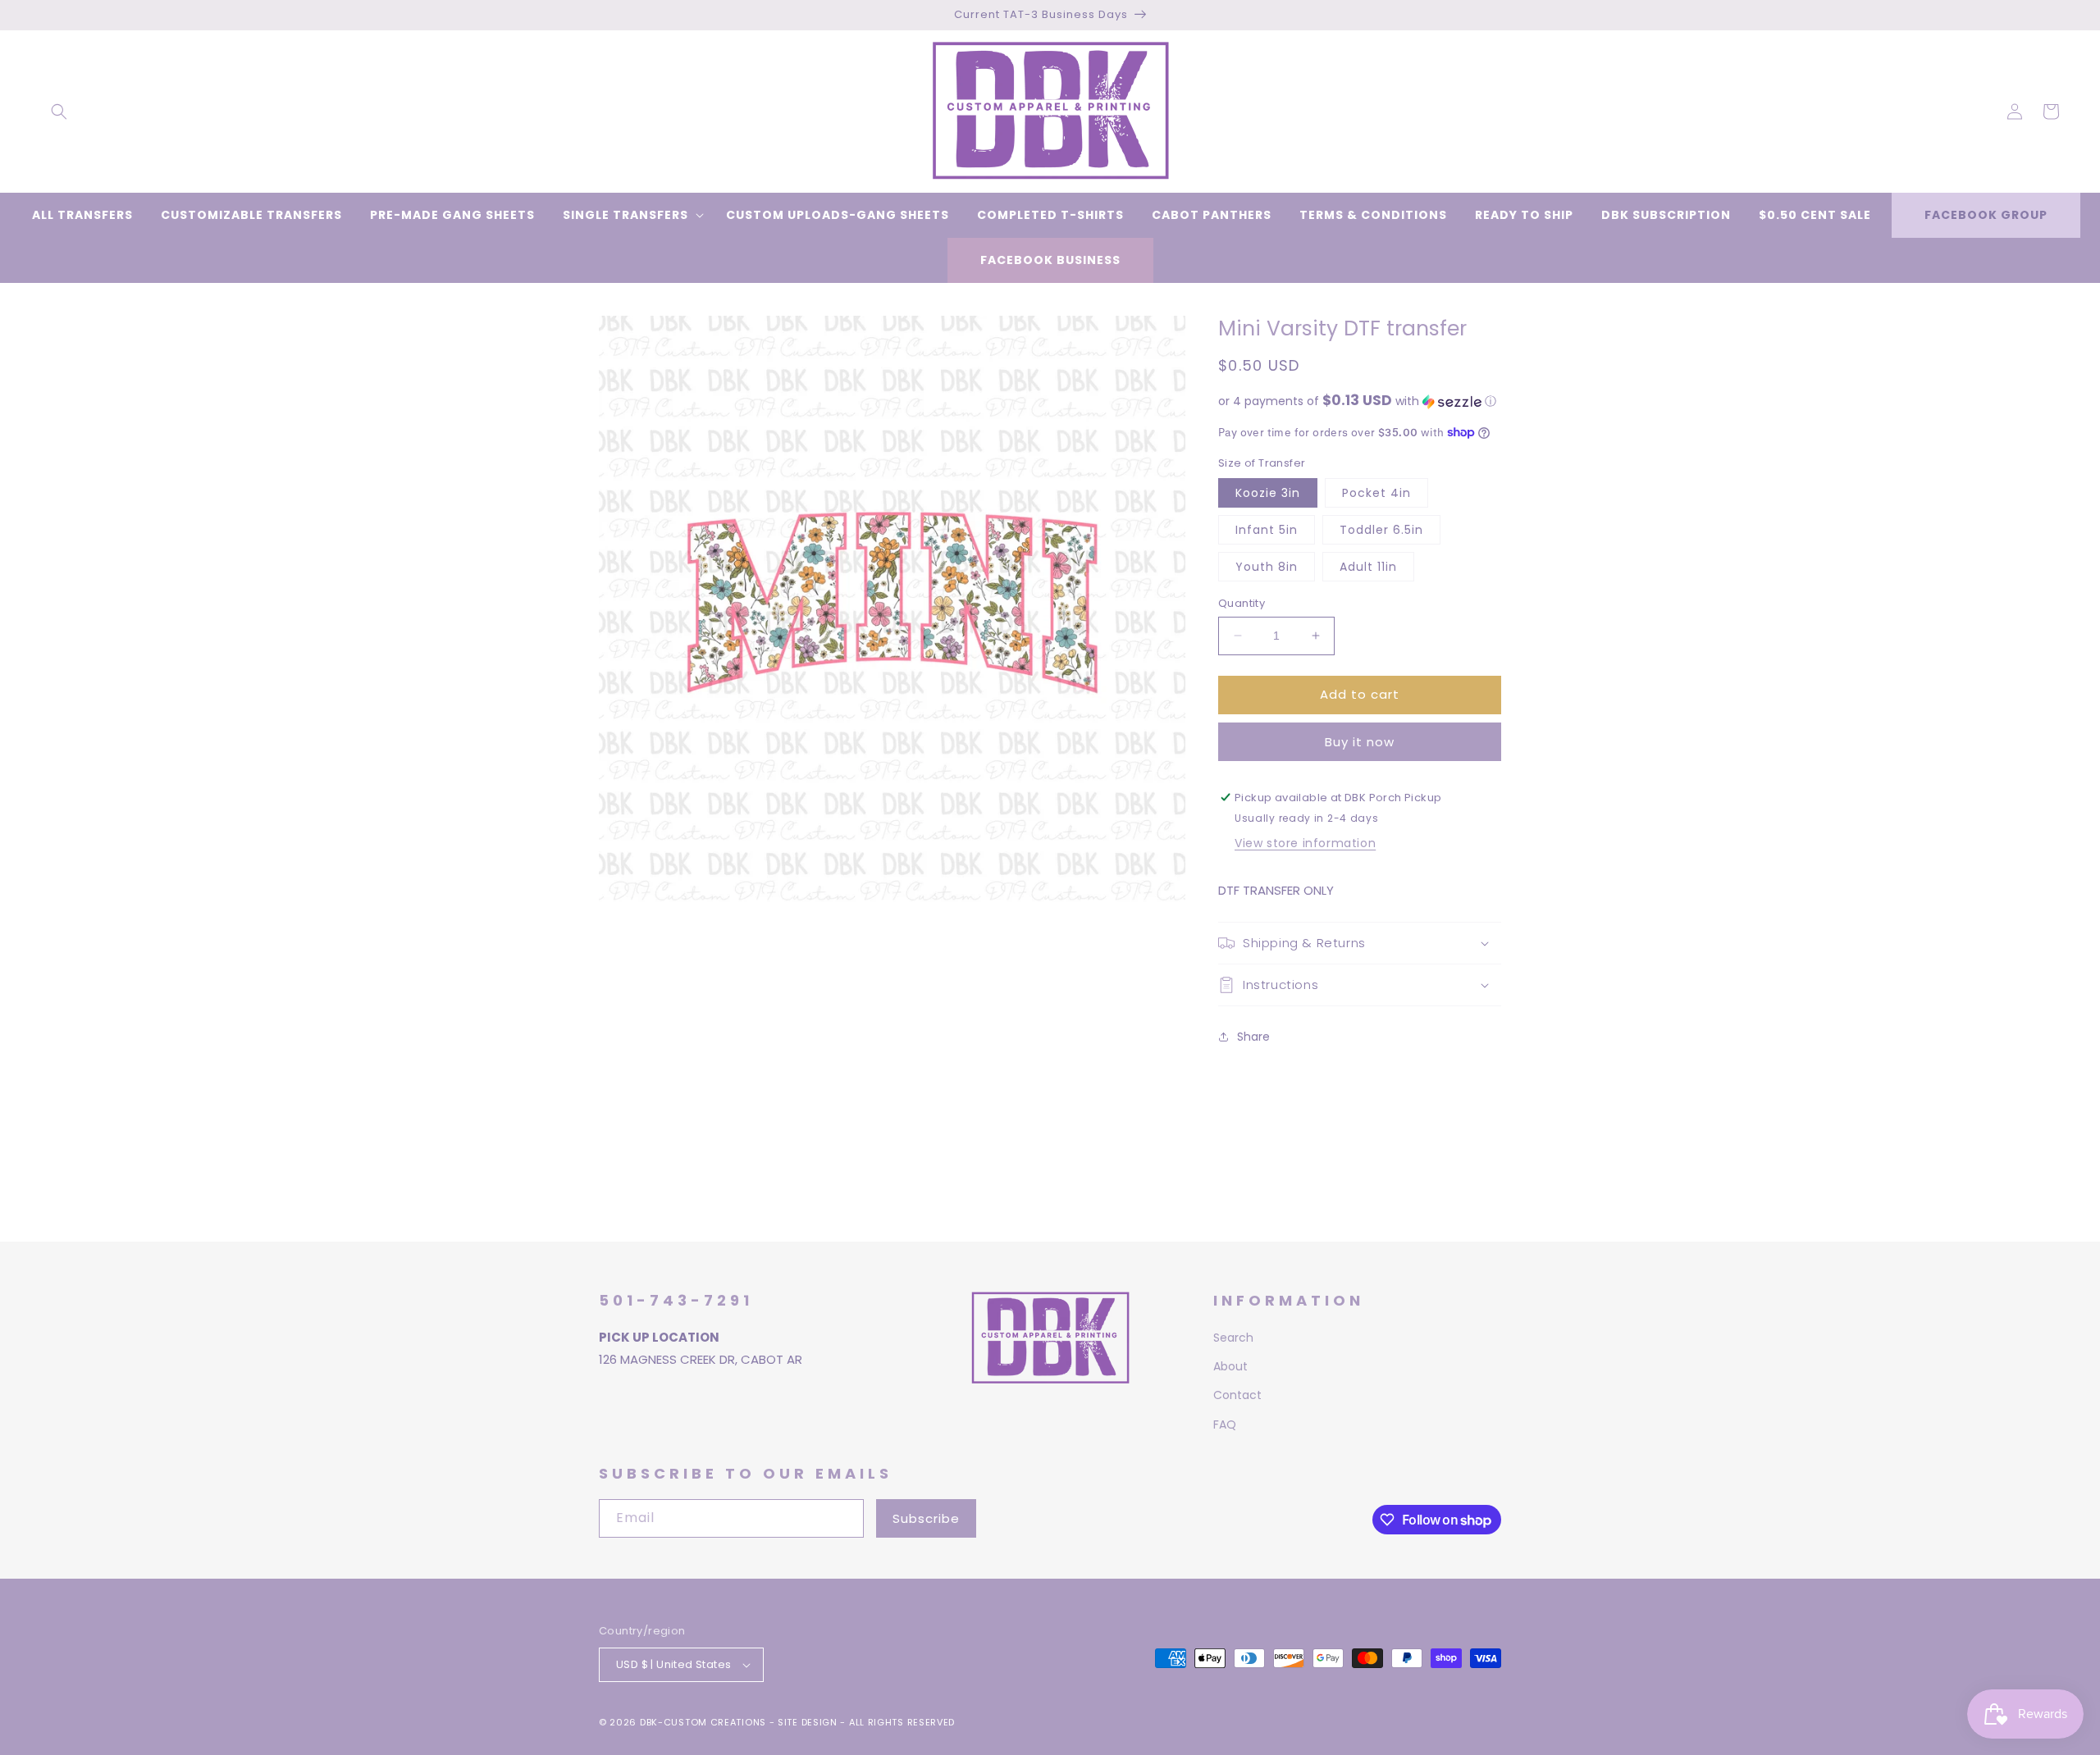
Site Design (808, 1722)
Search (1233, 1338)
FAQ (1225, 1425)
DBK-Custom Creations (703, 1722)
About (1230, 1366)
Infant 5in (1267, 530)
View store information (1305, 843)
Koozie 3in (1268, 493)
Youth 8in (1267, 567)
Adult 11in (1368, 567)
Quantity (1242, 603)
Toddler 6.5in (1381, 530)
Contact (1237, 1395)
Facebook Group (1986, 215)
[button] (59, 112)
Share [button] (1253, 1037)
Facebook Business (1050, 260)
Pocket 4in (1376, 493)
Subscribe (926, 1518)
